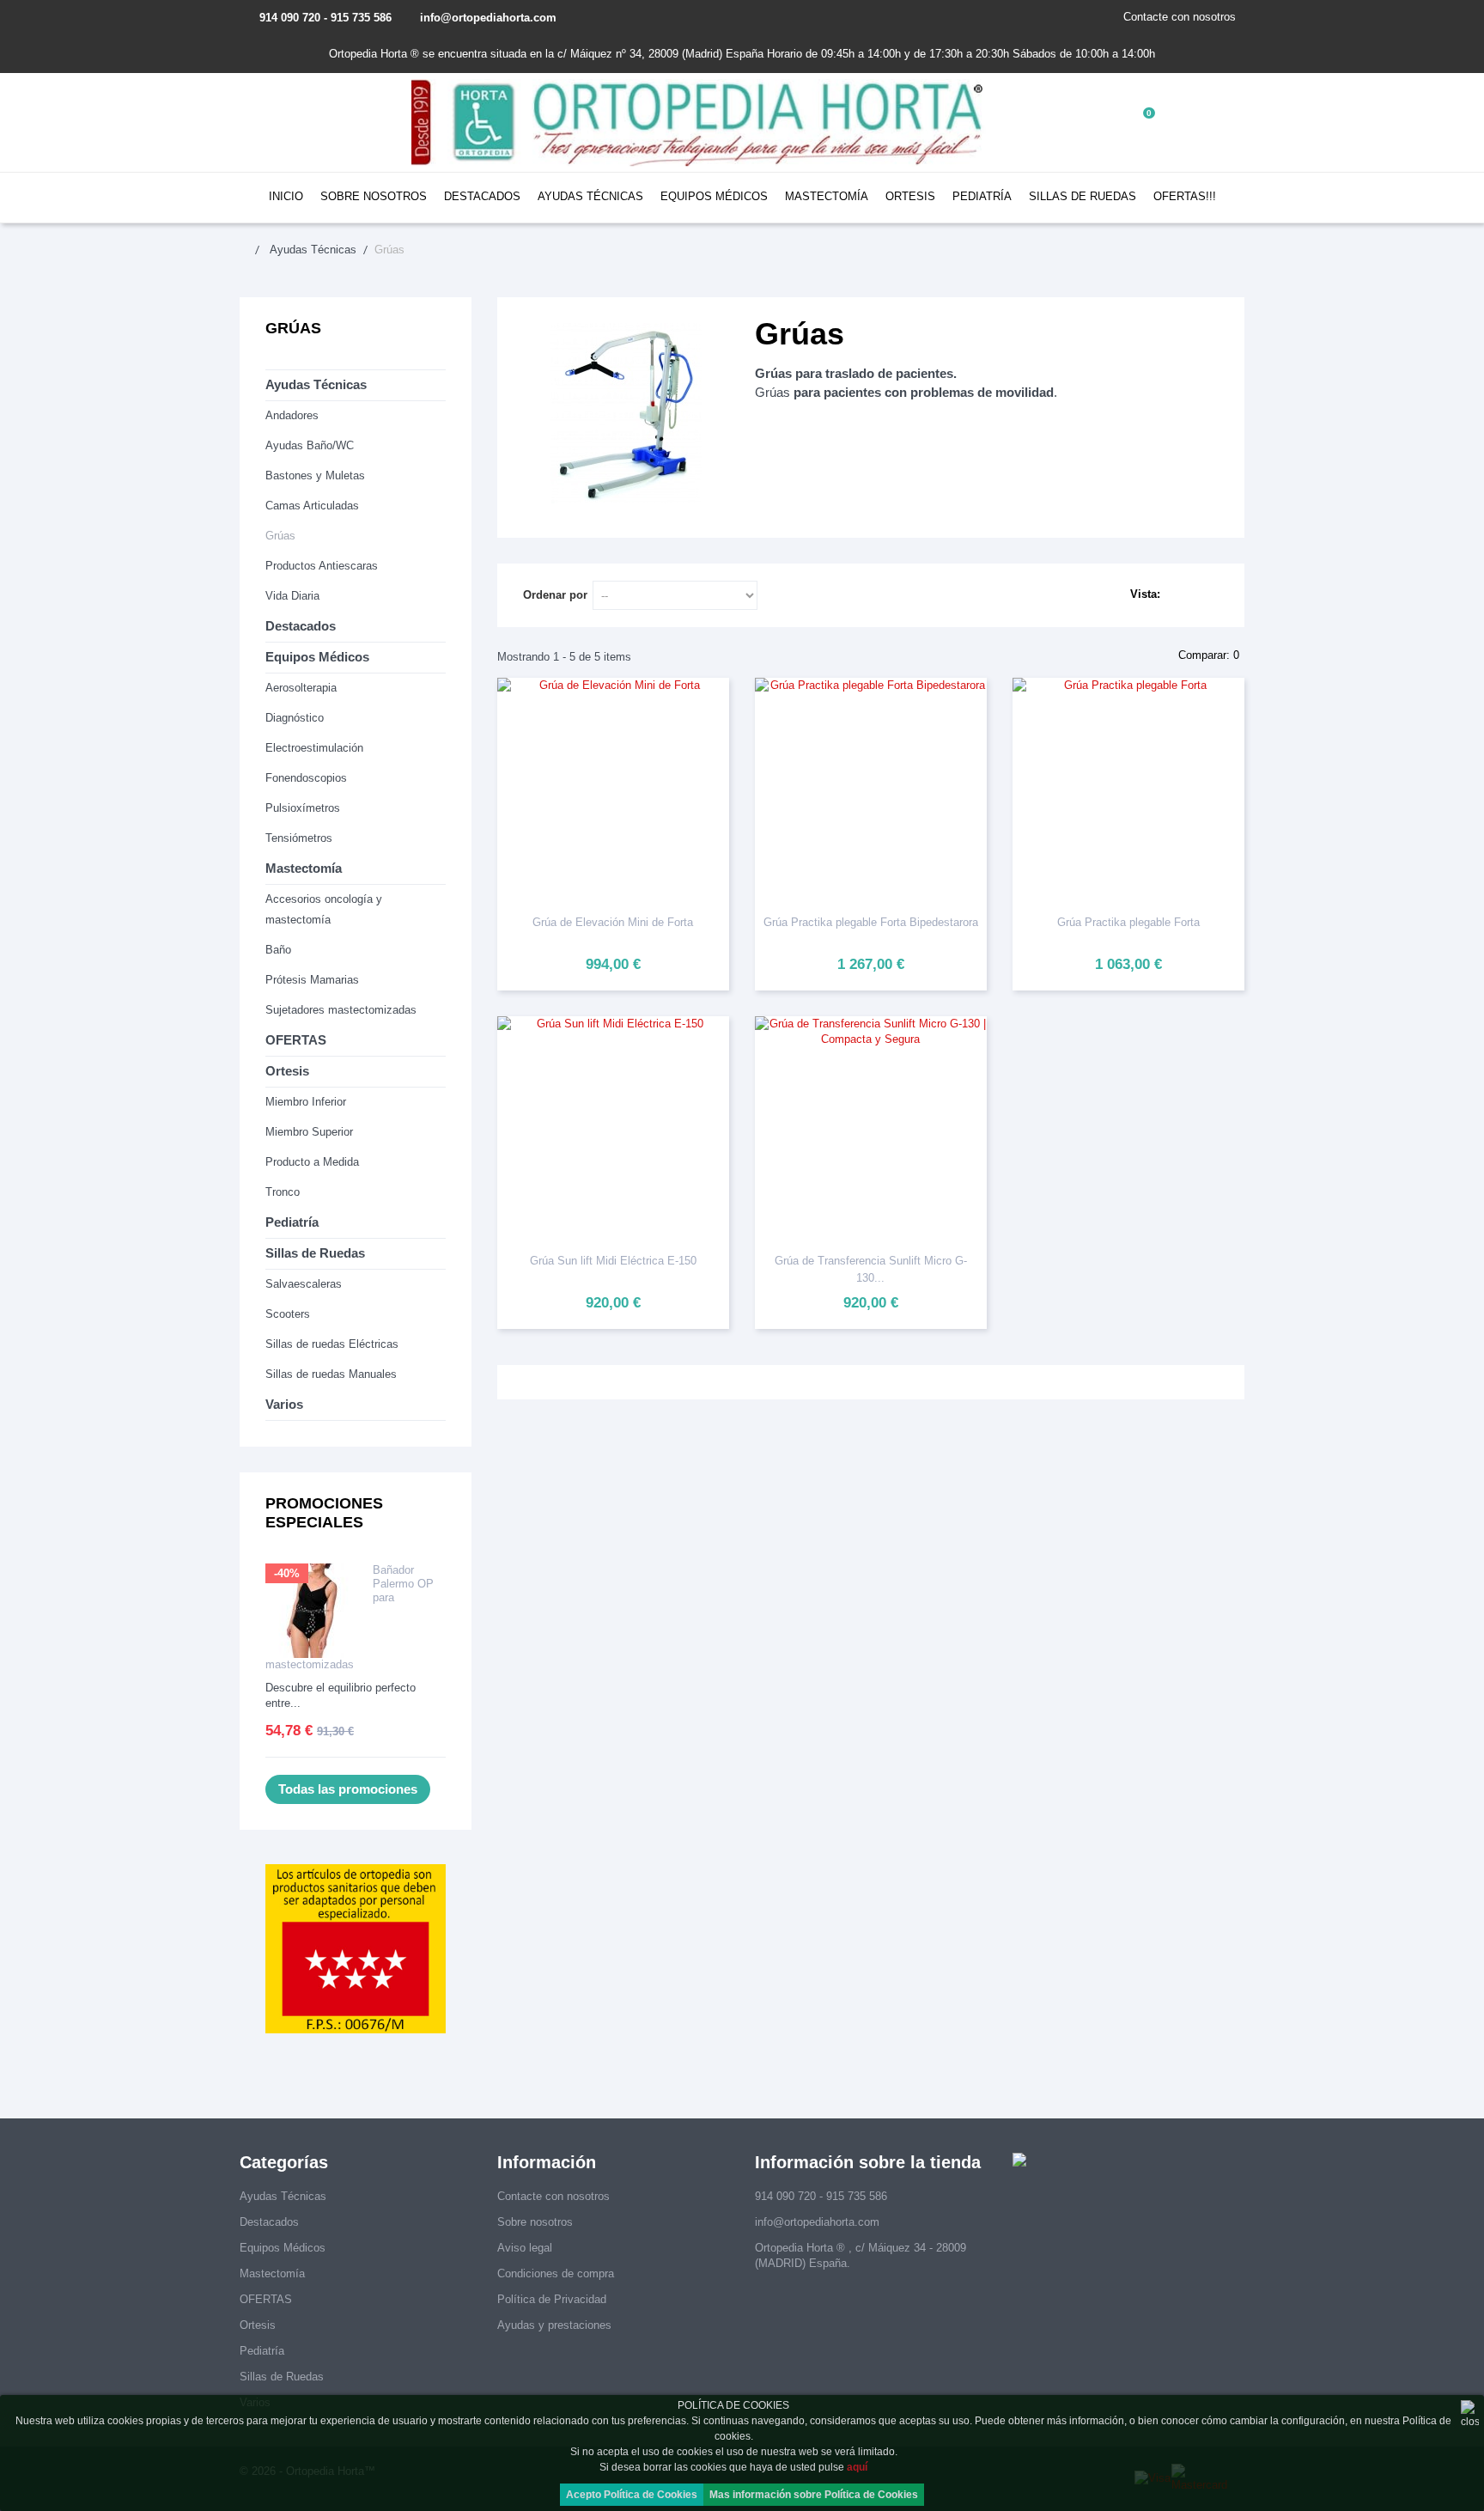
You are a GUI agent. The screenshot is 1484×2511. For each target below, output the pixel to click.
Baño (278, 950)
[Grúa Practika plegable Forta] (1128, 789)
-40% (287, 1573)
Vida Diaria (292, 596)
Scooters (288, 1314)
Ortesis (910, 196)
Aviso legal (525, 2248)
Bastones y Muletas (315, 475)
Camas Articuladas (312, 506)
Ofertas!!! (1185, 196)
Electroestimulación (314, 748)
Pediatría (982, 196)
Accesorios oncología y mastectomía (324, 909)
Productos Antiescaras (322, 566)
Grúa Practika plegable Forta (1128, 922)
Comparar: (1207, 655)
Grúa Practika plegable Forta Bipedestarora (871, 922)
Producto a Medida (312, 1162)
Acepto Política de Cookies (632, 2495)
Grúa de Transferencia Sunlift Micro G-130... (871, 1269)
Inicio (286, 196)
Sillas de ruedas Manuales (331, 1374)
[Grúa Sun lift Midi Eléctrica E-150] (613, 1128)
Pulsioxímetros (303, 808)
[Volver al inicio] (253, 250)
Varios (284, 1404)
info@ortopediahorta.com (488, 18)
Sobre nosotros (374, 196)
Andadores (292, 415)
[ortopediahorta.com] (699, 122)
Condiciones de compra (556, 2273)
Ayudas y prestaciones (554, 2325)
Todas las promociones (348, 1789)
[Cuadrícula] (1184, 595)
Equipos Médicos (714, 196)
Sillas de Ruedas (1083, 196)
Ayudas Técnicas (590, 196)
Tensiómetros (299, 838)
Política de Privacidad (552, 2299)
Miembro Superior (309, 1132)
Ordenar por (555, 595)
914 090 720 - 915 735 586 (325, 18)
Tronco (283, 1192)
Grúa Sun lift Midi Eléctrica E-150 (613, 1261)
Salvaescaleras (304, 1284)
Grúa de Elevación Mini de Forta (613, 922)
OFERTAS (296, 1040)
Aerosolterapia (301, 688)
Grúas (280, 536)
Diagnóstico (295, 718)
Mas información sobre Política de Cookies (814, 2495)
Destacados (482, 196)
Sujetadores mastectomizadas (341, 1010)
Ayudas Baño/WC (310, 445)
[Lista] (1210, 595)
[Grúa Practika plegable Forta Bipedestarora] (871, 789)
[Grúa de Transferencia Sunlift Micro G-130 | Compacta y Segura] (871, 1128)
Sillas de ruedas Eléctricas (332, 1344)
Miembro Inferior (306, 1102)
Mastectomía (827, 196)
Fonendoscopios (306, 778)
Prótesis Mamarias (312, 980)
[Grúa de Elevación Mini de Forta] (613, 789)
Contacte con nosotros (1180, 17)
